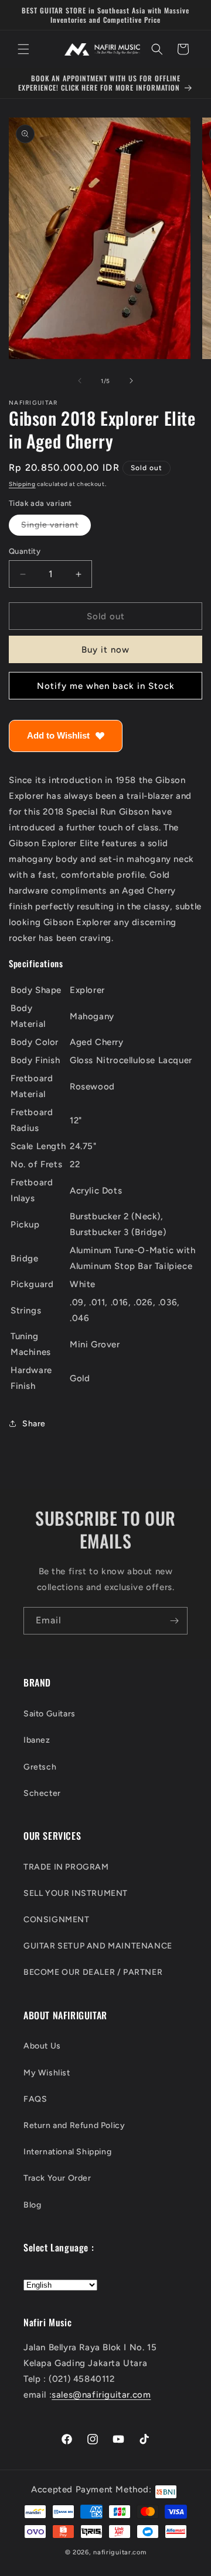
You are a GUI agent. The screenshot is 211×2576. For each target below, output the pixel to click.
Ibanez (37, 1740)
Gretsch (40, 1767)
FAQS (35, 2099)
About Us (42, 2046)
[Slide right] (131, 381)
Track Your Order (57, 2178)
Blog (32, 2205)
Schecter (42, 1793)
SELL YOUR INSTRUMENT (76, 1893)
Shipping (22, 484)
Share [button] (34, 1424)
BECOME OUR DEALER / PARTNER (93, 1972)
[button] (23, 49)
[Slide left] (80, 381)
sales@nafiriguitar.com (101, 2395)
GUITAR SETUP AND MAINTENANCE (98, 1946)
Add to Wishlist (58, 735)
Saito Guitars (50, 1714)
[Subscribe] (174, 1621)
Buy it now (105, 650)
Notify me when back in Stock (106, 686)
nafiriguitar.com (120, 2552)
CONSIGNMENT (57, 1920)
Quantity (25, 551)
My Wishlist (47, 2073)
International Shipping (67, 2152)
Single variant (56, 527)
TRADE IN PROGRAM (66, 1867)
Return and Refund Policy (74, 2125)
